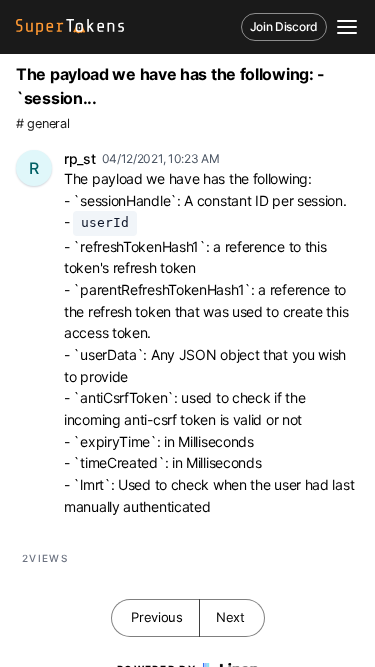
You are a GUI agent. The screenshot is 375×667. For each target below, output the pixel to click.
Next (230, 617)
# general (42, 123)
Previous (157, 617)
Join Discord (284, 26)
